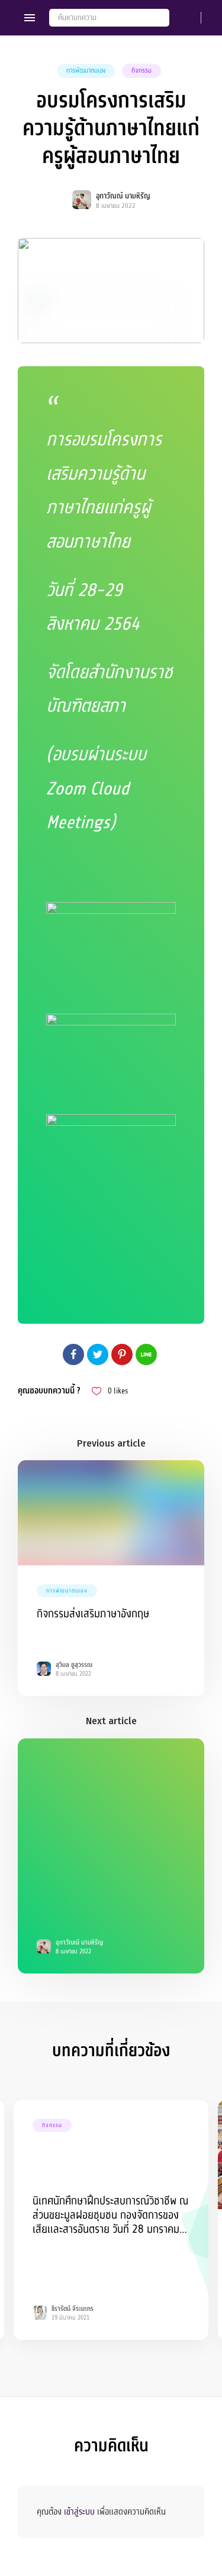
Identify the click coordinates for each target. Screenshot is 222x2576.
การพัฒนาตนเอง (86, 71)
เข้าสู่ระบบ (79, 2512)
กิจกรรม (141, 71)
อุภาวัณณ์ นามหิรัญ (123, 196)
